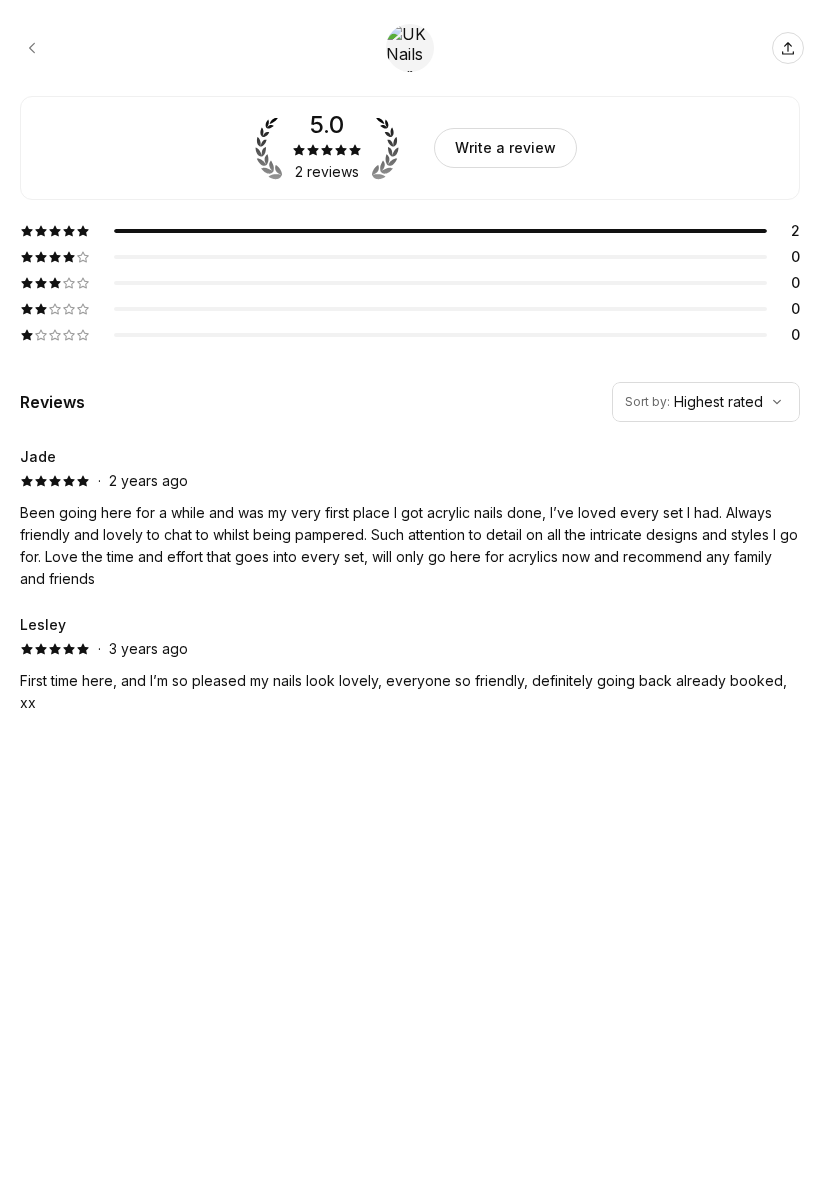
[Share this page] (788, 48)
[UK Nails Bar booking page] (32, 48)
